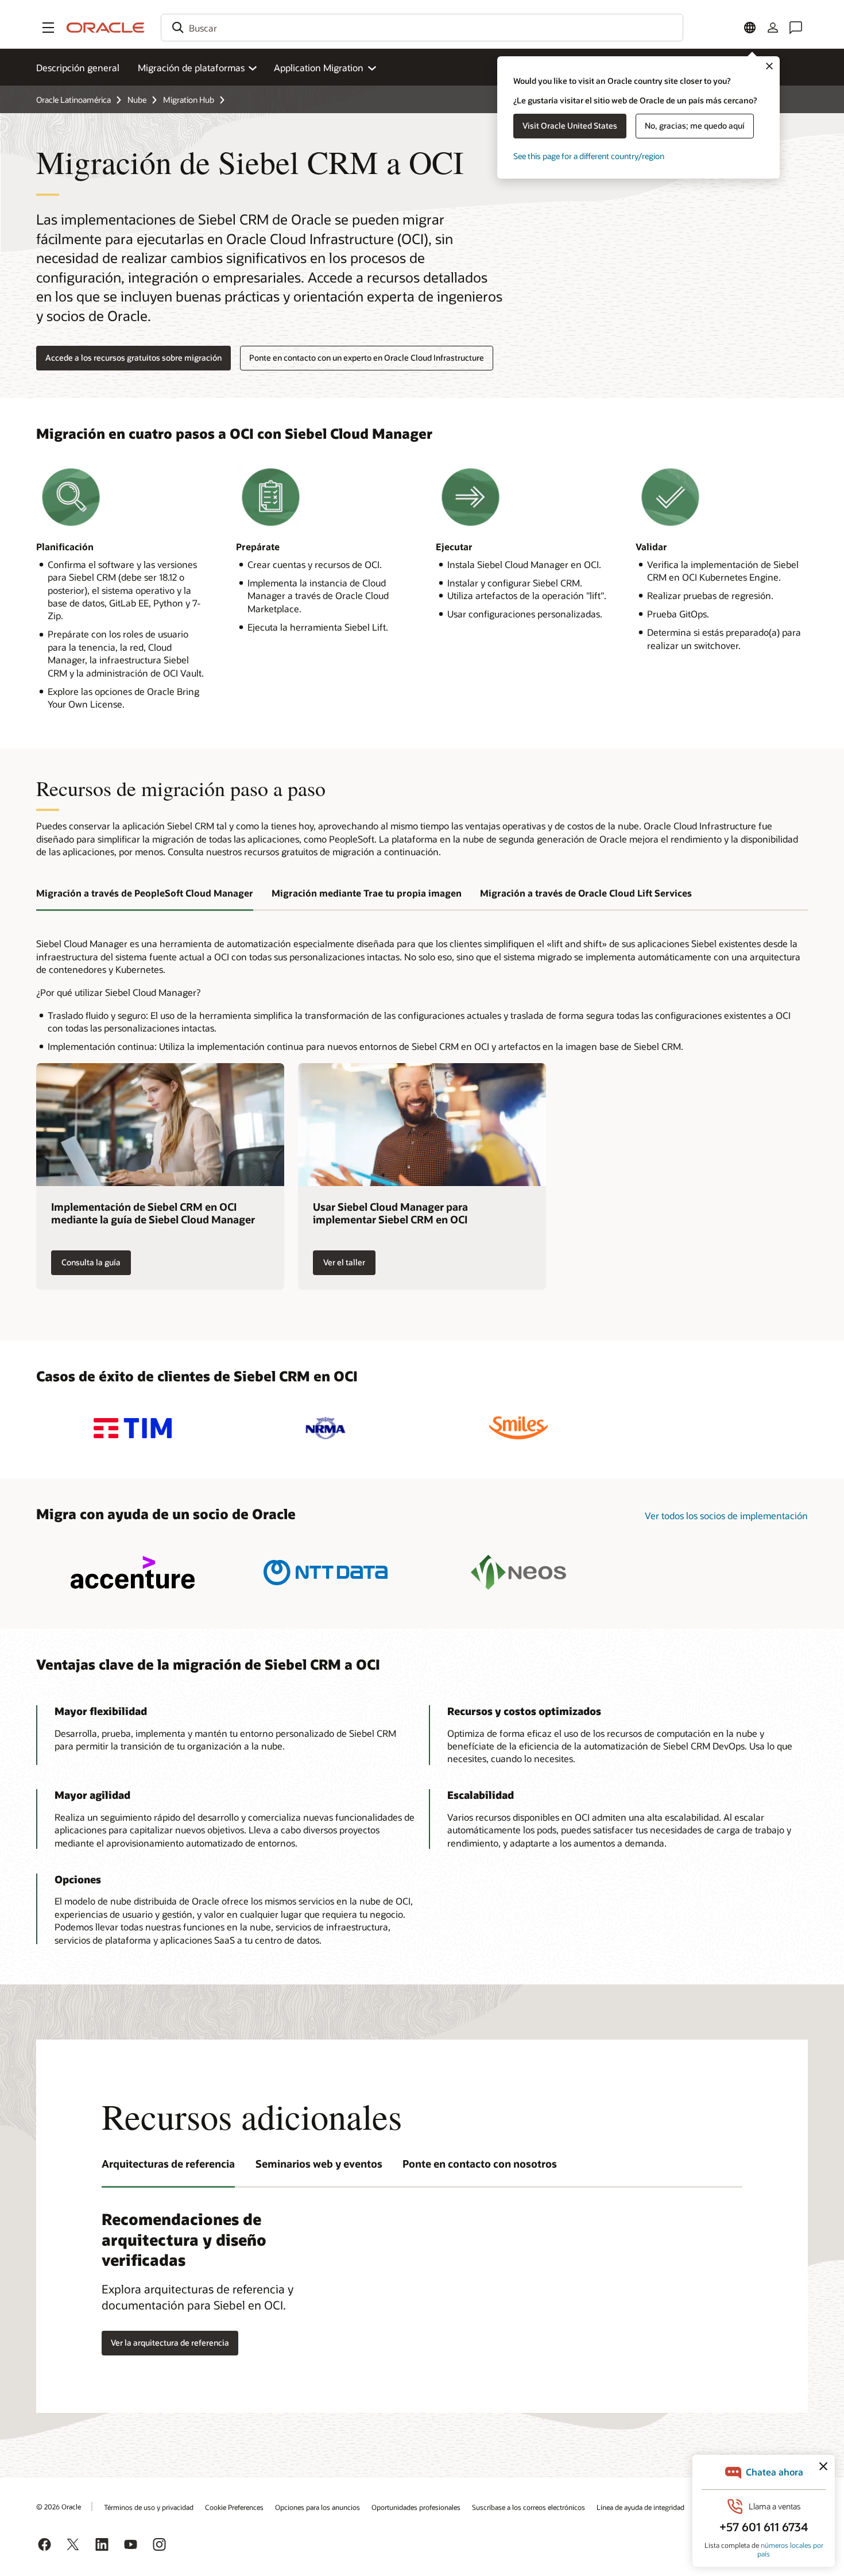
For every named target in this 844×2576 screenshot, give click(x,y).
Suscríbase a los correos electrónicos (529, 2507)
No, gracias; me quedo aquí (695, 125)
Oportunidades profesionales (416, 2507)
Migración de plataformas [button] (191, 67)
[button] (48, 28)
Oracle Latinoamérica (73, 100)
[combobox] (422, 28)
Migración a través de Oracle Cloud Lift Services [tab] (586, 893)
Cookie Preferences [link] (234, 2507)
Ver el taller (344, 1262)
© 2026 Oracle (59, 2507)
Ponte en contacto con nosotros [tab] (480, 2164)
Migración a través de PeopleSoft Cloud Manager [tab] (145, 893)
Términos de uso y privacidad (149, 2507)
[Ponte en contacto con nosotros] (796, 28)
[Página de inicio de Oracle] (106, 28)
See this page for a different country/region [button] (589, 156)
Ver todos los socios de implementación (726, 1515)
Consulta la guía (91, 1262)
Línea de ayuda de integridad (640, 2507)
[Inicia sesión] (773, 28)
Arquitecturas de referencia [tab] (168, 2164)
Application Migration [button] (319, 67)
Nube (137, 100)
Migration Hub (189, 100)
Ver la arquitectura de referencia (170, 2343)
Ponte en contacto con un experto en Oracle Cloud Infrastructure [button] (367, 358)
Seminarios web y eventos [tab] (319, 2164)
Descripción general (78, 67)
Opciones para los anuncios (318, 2507)
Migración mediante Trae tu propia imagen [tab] (367, 893)
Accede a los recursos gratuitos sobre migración (133, 358)
